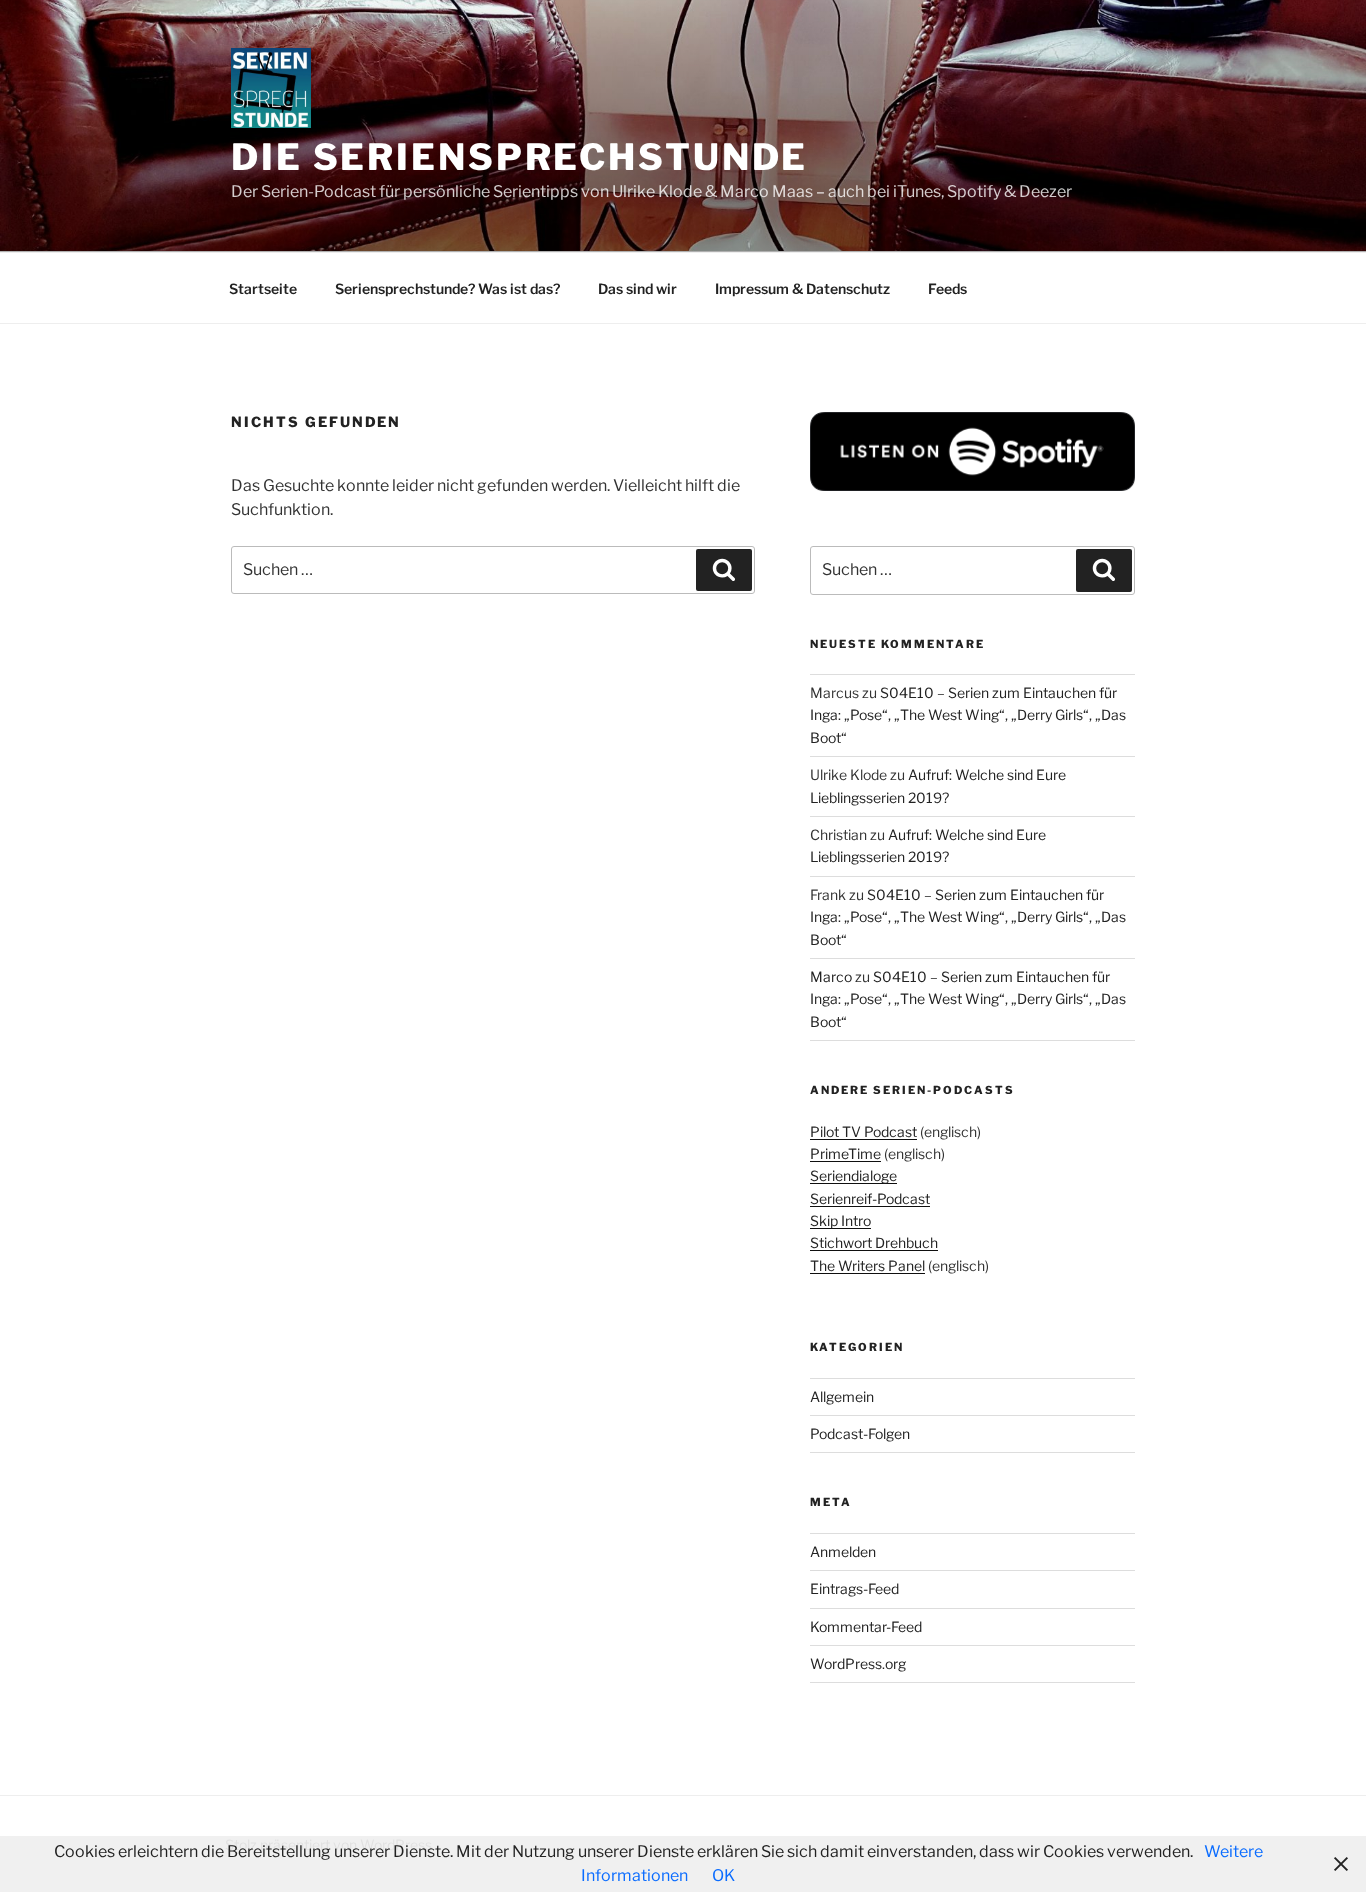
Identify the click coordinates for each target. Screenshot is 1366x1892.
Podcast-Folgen (860, 1433)
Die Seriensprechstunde (519, 157)
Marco (831, 976)
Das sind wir (637, 288)
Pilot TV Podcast (863, 1131)
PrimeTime (845, 1153)
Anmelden (843, 1551)
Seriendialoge (853, 1175)
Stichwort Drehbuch (874, 1242)
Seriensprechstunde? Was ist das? (447, 288)
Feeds (947, 288)
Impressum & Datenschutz (802, 288)
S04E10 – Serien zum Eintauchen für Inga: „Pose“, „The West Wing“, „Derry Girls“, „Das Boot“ (968, 715)
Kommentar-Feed (866, 1626)
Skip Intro (840, 1220)
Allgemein (842, 1396)
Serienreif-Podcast (870, 1198)
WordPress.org (858, 1663)
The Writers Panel (867, 1265)
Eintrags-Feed (854, 1588)
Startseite (263, 288)
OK (723, 1875)
